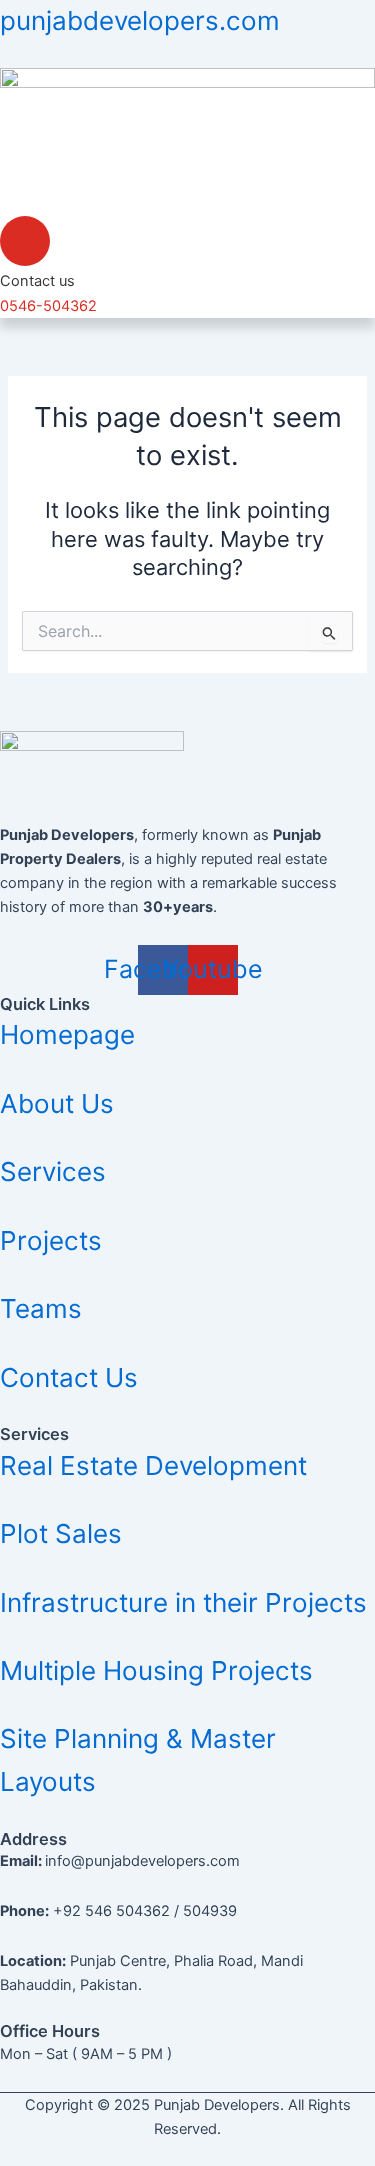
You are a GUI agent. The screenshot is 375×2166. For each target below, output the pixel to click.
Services (53, 1171)
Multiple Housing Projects (156, 1670)
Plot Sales (61, 1533)
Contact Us (69, 1377)
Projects (51, 1240)
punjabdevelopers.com (140, 20)
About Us (57, 1103)
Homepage (67, 1034)
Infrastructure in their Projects (183, 1602)
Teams (41, 1308)
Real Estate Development (153, 1465)
